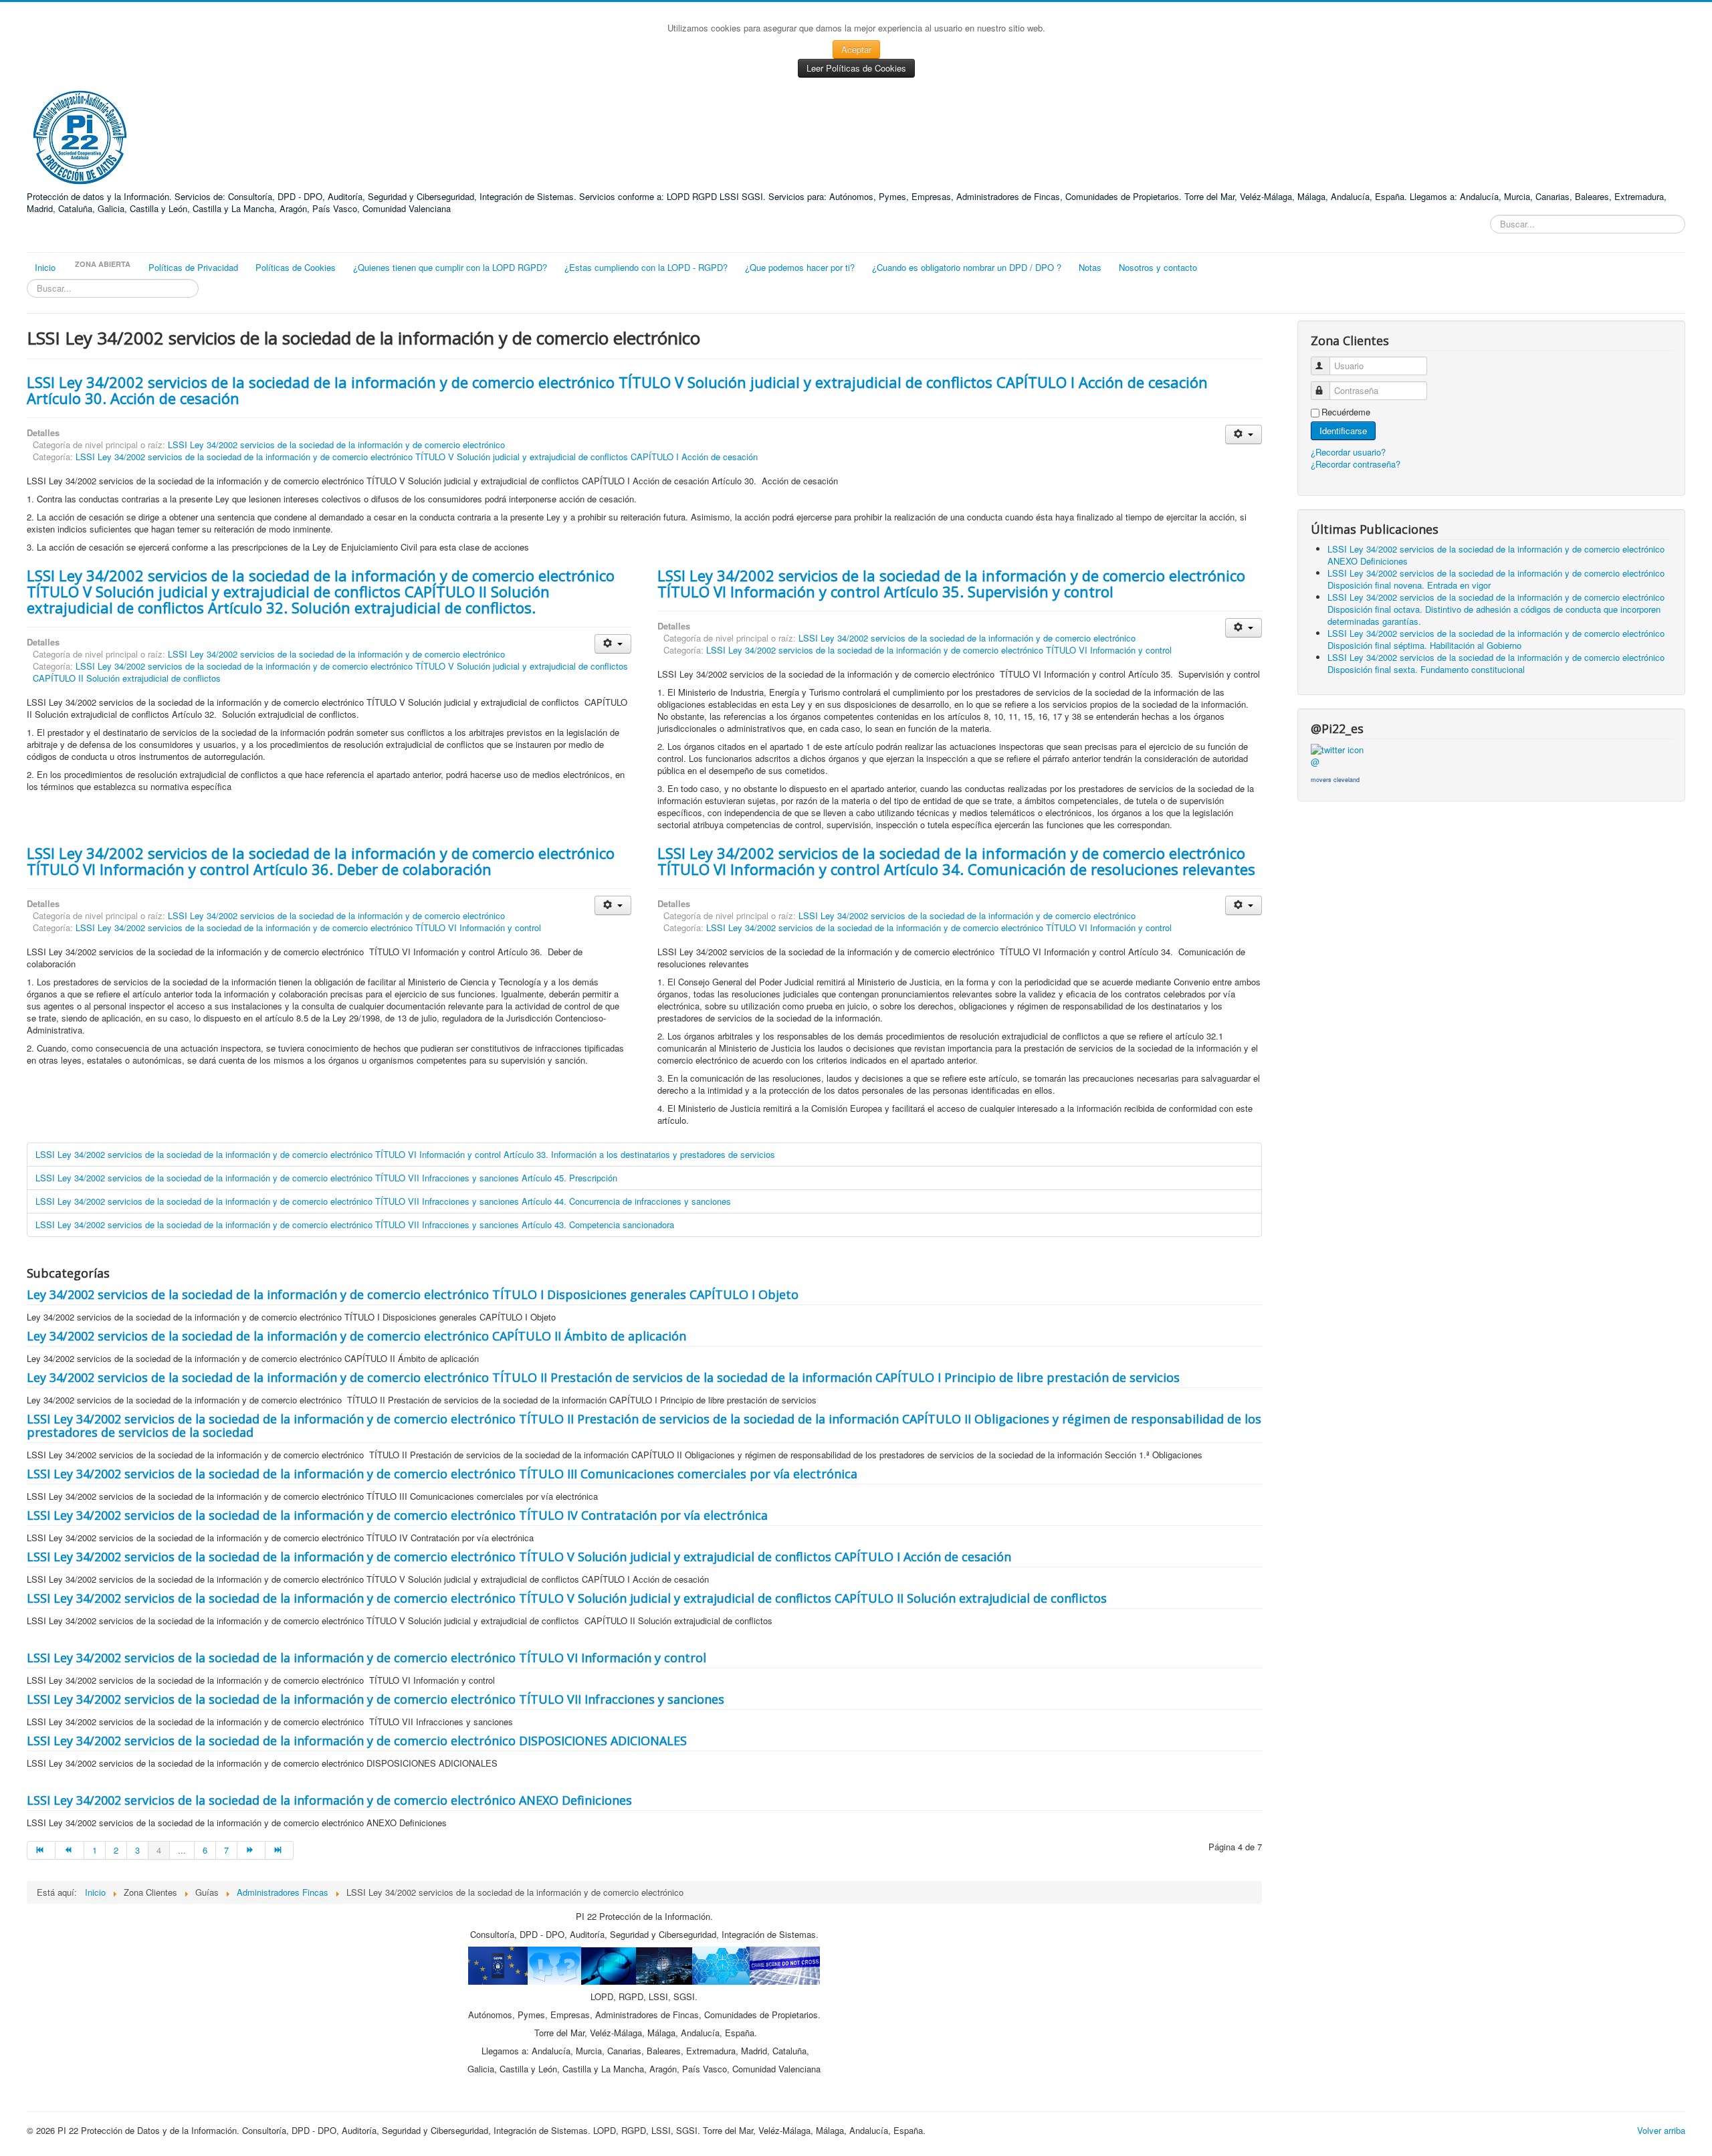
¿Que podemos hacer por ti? (800, 267)
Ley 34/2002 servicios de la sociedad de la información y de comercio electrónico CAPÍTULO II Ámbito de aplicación (356, 1336)
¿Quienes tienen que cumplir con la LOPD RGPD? (450, 267)
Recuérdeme (1346, 412)
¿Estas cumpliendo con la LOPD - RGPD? (646, 267)
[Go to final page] (280, 1850)
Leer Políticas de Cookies (856, 68)
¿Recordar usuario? (1348, 452)
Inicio (45, 267)
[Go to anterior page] (70, 1850)
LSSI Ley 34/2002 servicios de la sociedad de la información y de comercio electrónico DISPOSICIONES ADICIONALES (357, 1741)
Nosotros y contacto (1158, 267)
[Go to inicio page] (41, 1850)
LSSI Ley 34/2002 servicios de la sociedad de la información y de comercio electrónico (336, 445)
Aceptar (856, 49)
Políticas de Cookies (296, 267)
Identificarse (1343, 430)
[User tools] (1244, 434)
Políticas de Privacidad (193, 267)
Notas (1090, 267)
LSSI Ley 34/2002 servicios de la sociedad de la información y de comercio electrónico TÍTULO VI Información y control (939, 650)
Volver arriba (1661, 2130)
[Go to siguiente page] (251, 1850)
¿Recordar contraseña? (1356, 464)
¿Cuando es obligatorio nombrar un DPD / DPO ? (967, 267)
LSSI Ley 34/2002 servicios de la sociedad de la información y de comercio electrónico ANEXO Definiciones (329, 1800)
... (182, 1850)
